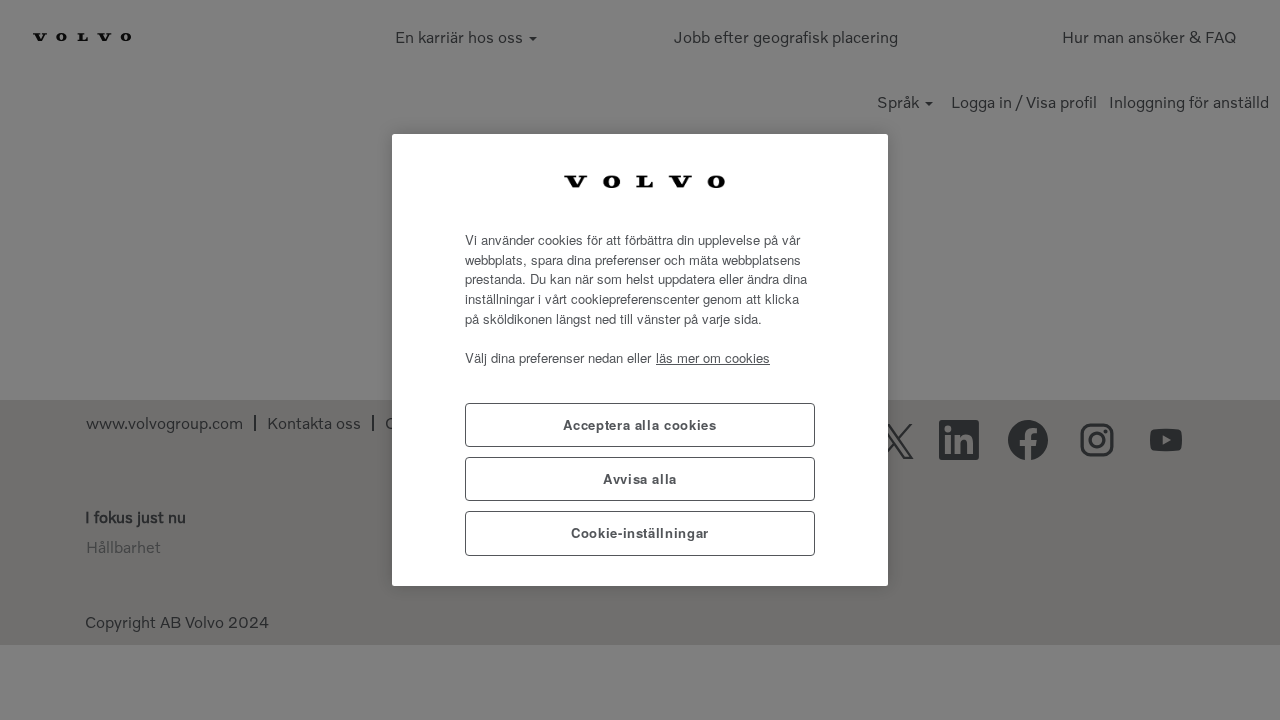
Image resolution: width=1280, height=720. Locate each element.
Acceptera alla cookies (639, 424)
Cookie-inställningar (640, 532)
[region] (640, 360)
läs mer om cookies (713, 357)
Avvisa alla (640, 478)
